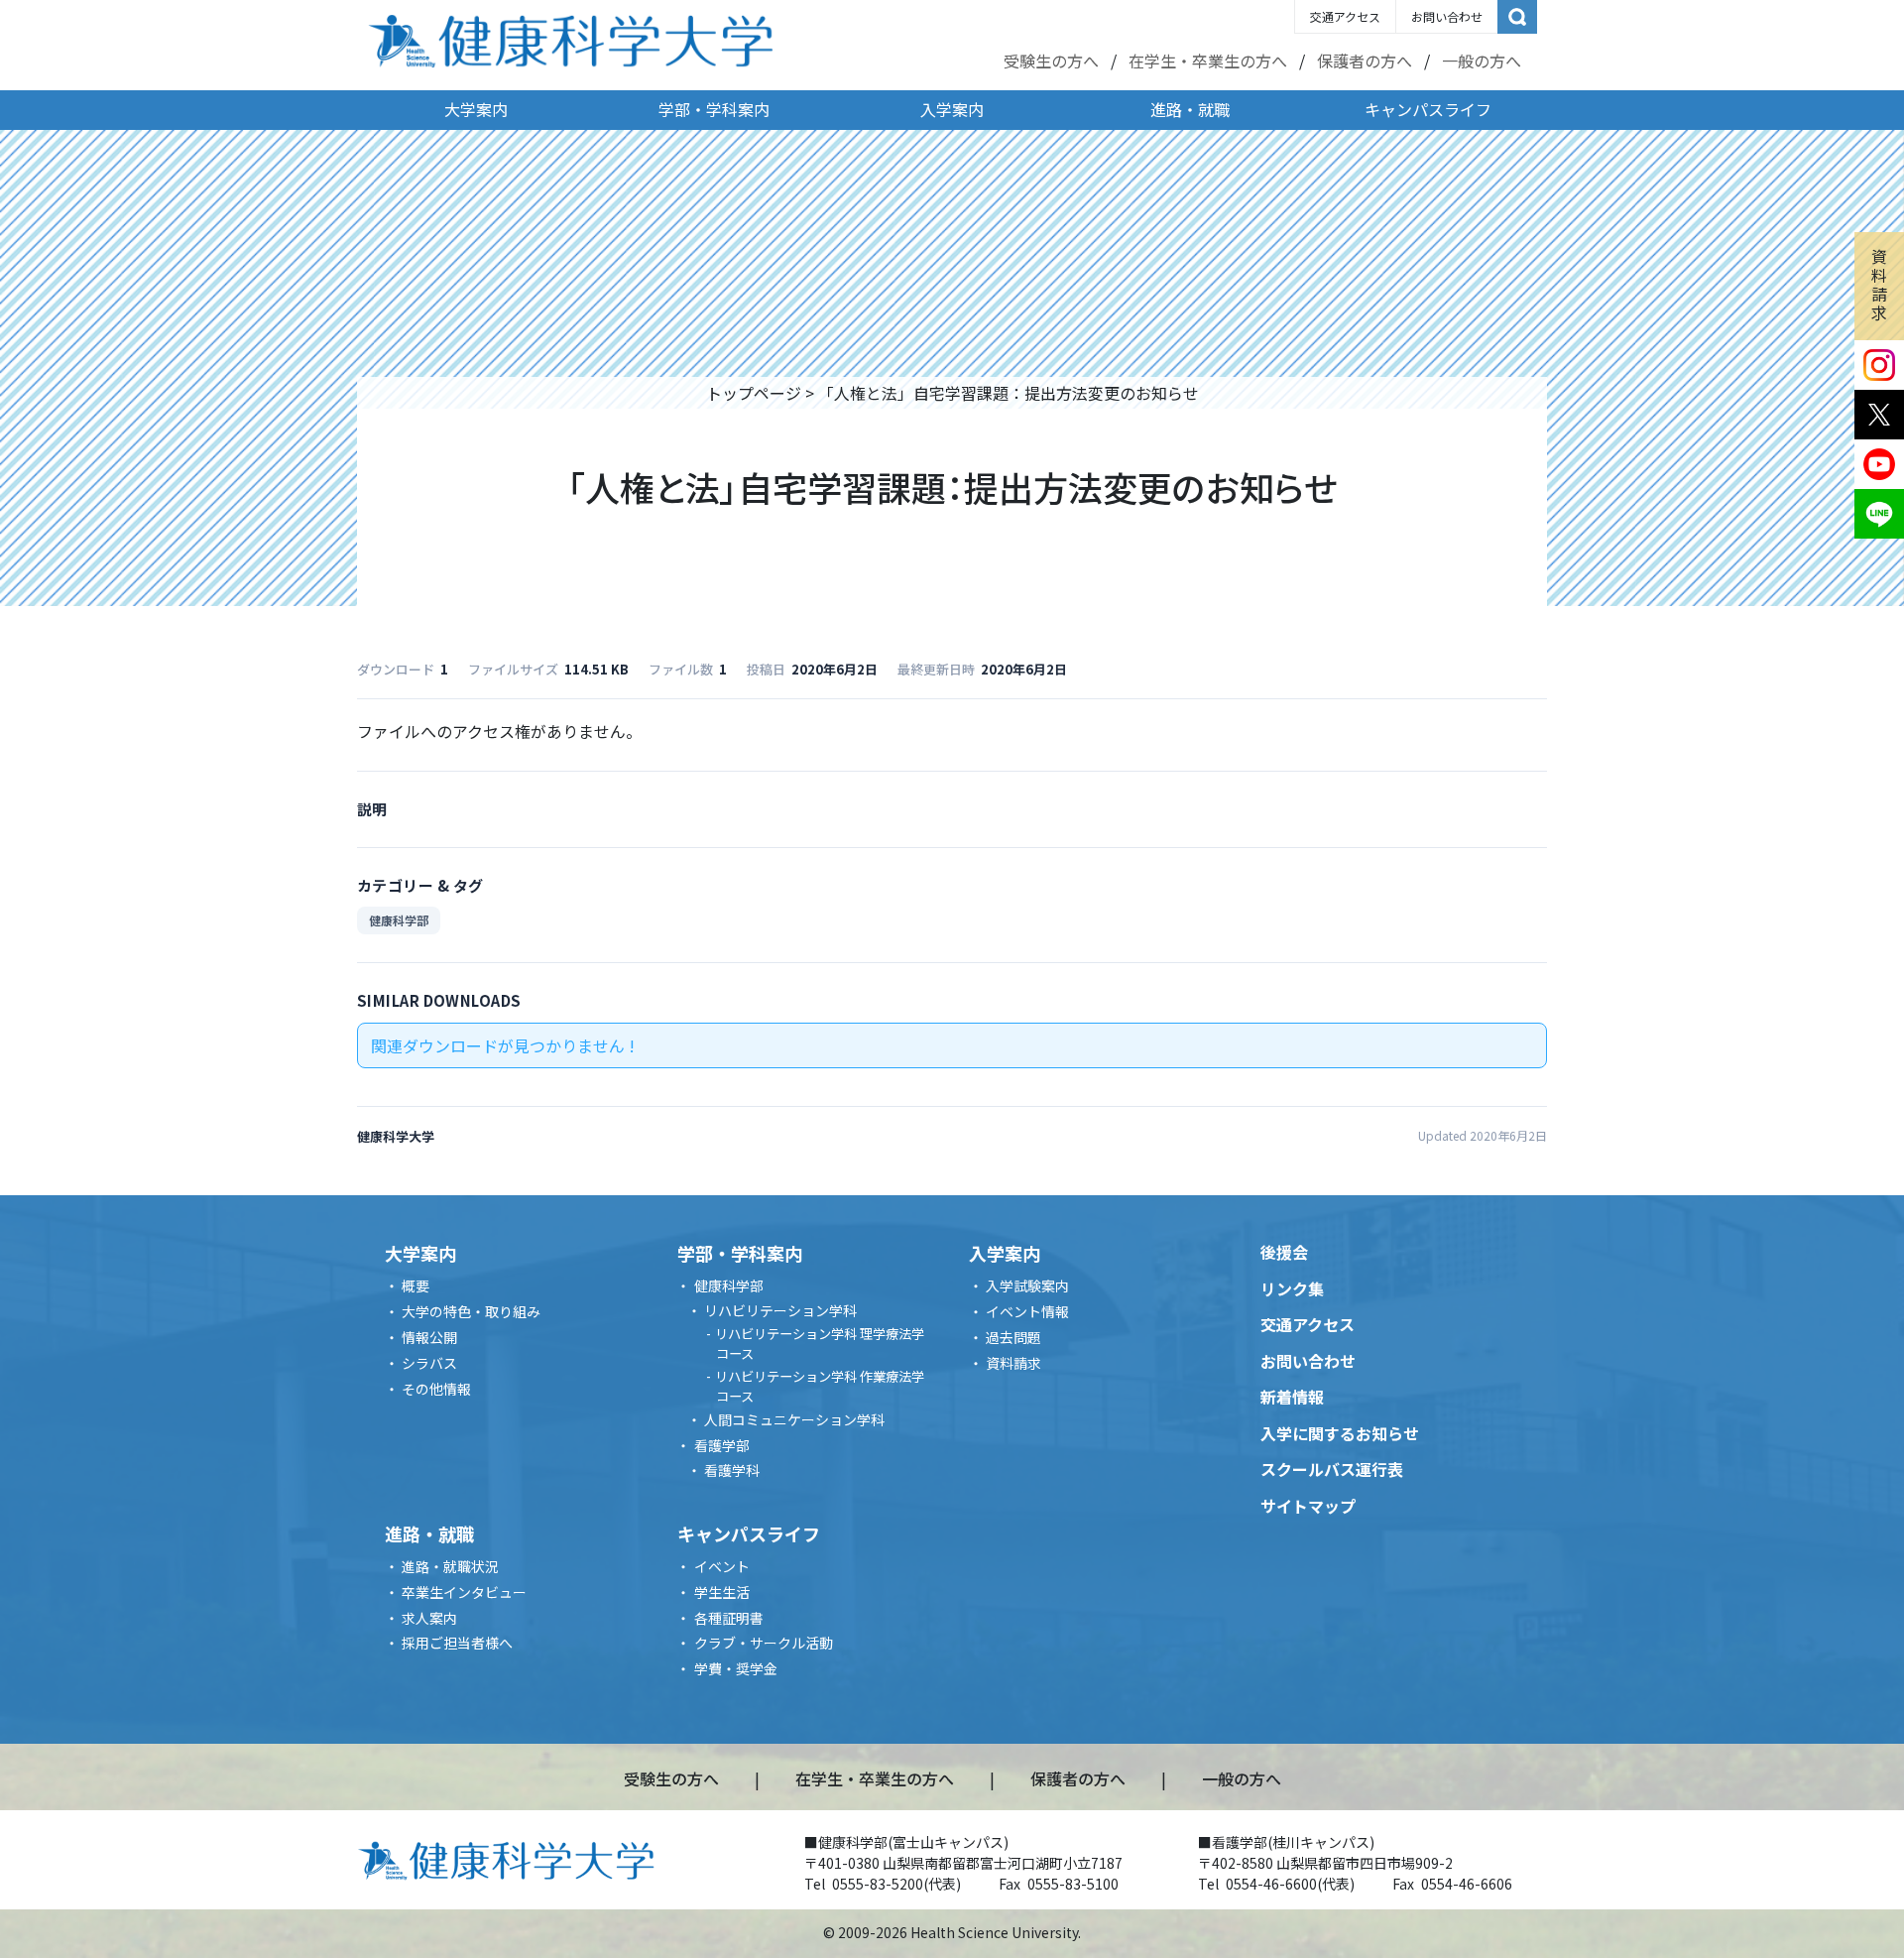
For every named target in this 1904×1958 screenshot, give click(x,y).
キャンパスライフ (1428, 109)
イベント (722, 1566)
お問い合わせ (1447, 16)
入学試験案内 (1027, 1285)
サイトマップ (1308, 1506)
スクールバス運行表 (1332, 1469)
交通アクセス (1345, 16)
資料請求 (1879, 285)
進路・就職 (1190, 109)
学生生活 (722, 1592)
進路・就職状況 (450, 1566)
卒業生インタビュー (464, 1592)
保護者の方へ (1365, 61)
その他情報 (436, 1389)
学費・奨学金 (736, 1668)
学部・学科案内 (714, 109)
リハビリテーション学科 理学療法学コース (820, 1344)
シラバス (429, 1363)
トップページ (754, 393)
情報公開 (429, 1337)
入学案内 (952, 109)
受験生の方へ (1051, 61)
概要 (416, 1285)
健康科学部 (399, 920)
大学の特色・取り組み (471, 1311)
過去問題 (1013, 1337)
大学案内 (476, 109)
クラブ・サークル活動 (764, 1643)
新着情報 (1292, 1397)
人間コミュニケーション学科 (794, 1419)
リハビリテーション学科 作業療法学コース (820, 1386)
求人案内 (429, 1618)
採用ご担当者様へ (457, 1643)
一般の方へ (1482, 61)
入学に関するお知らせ (1340, 1433)
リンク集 (1292, 1288)
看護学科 (732, 1470)
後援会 (1284, 1252)
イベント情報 (1027, 1311)
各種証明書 (729, 1618)
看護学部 (722, 1445)
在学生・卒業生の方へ (1208, 61)
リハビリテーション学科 (780, 1310)
